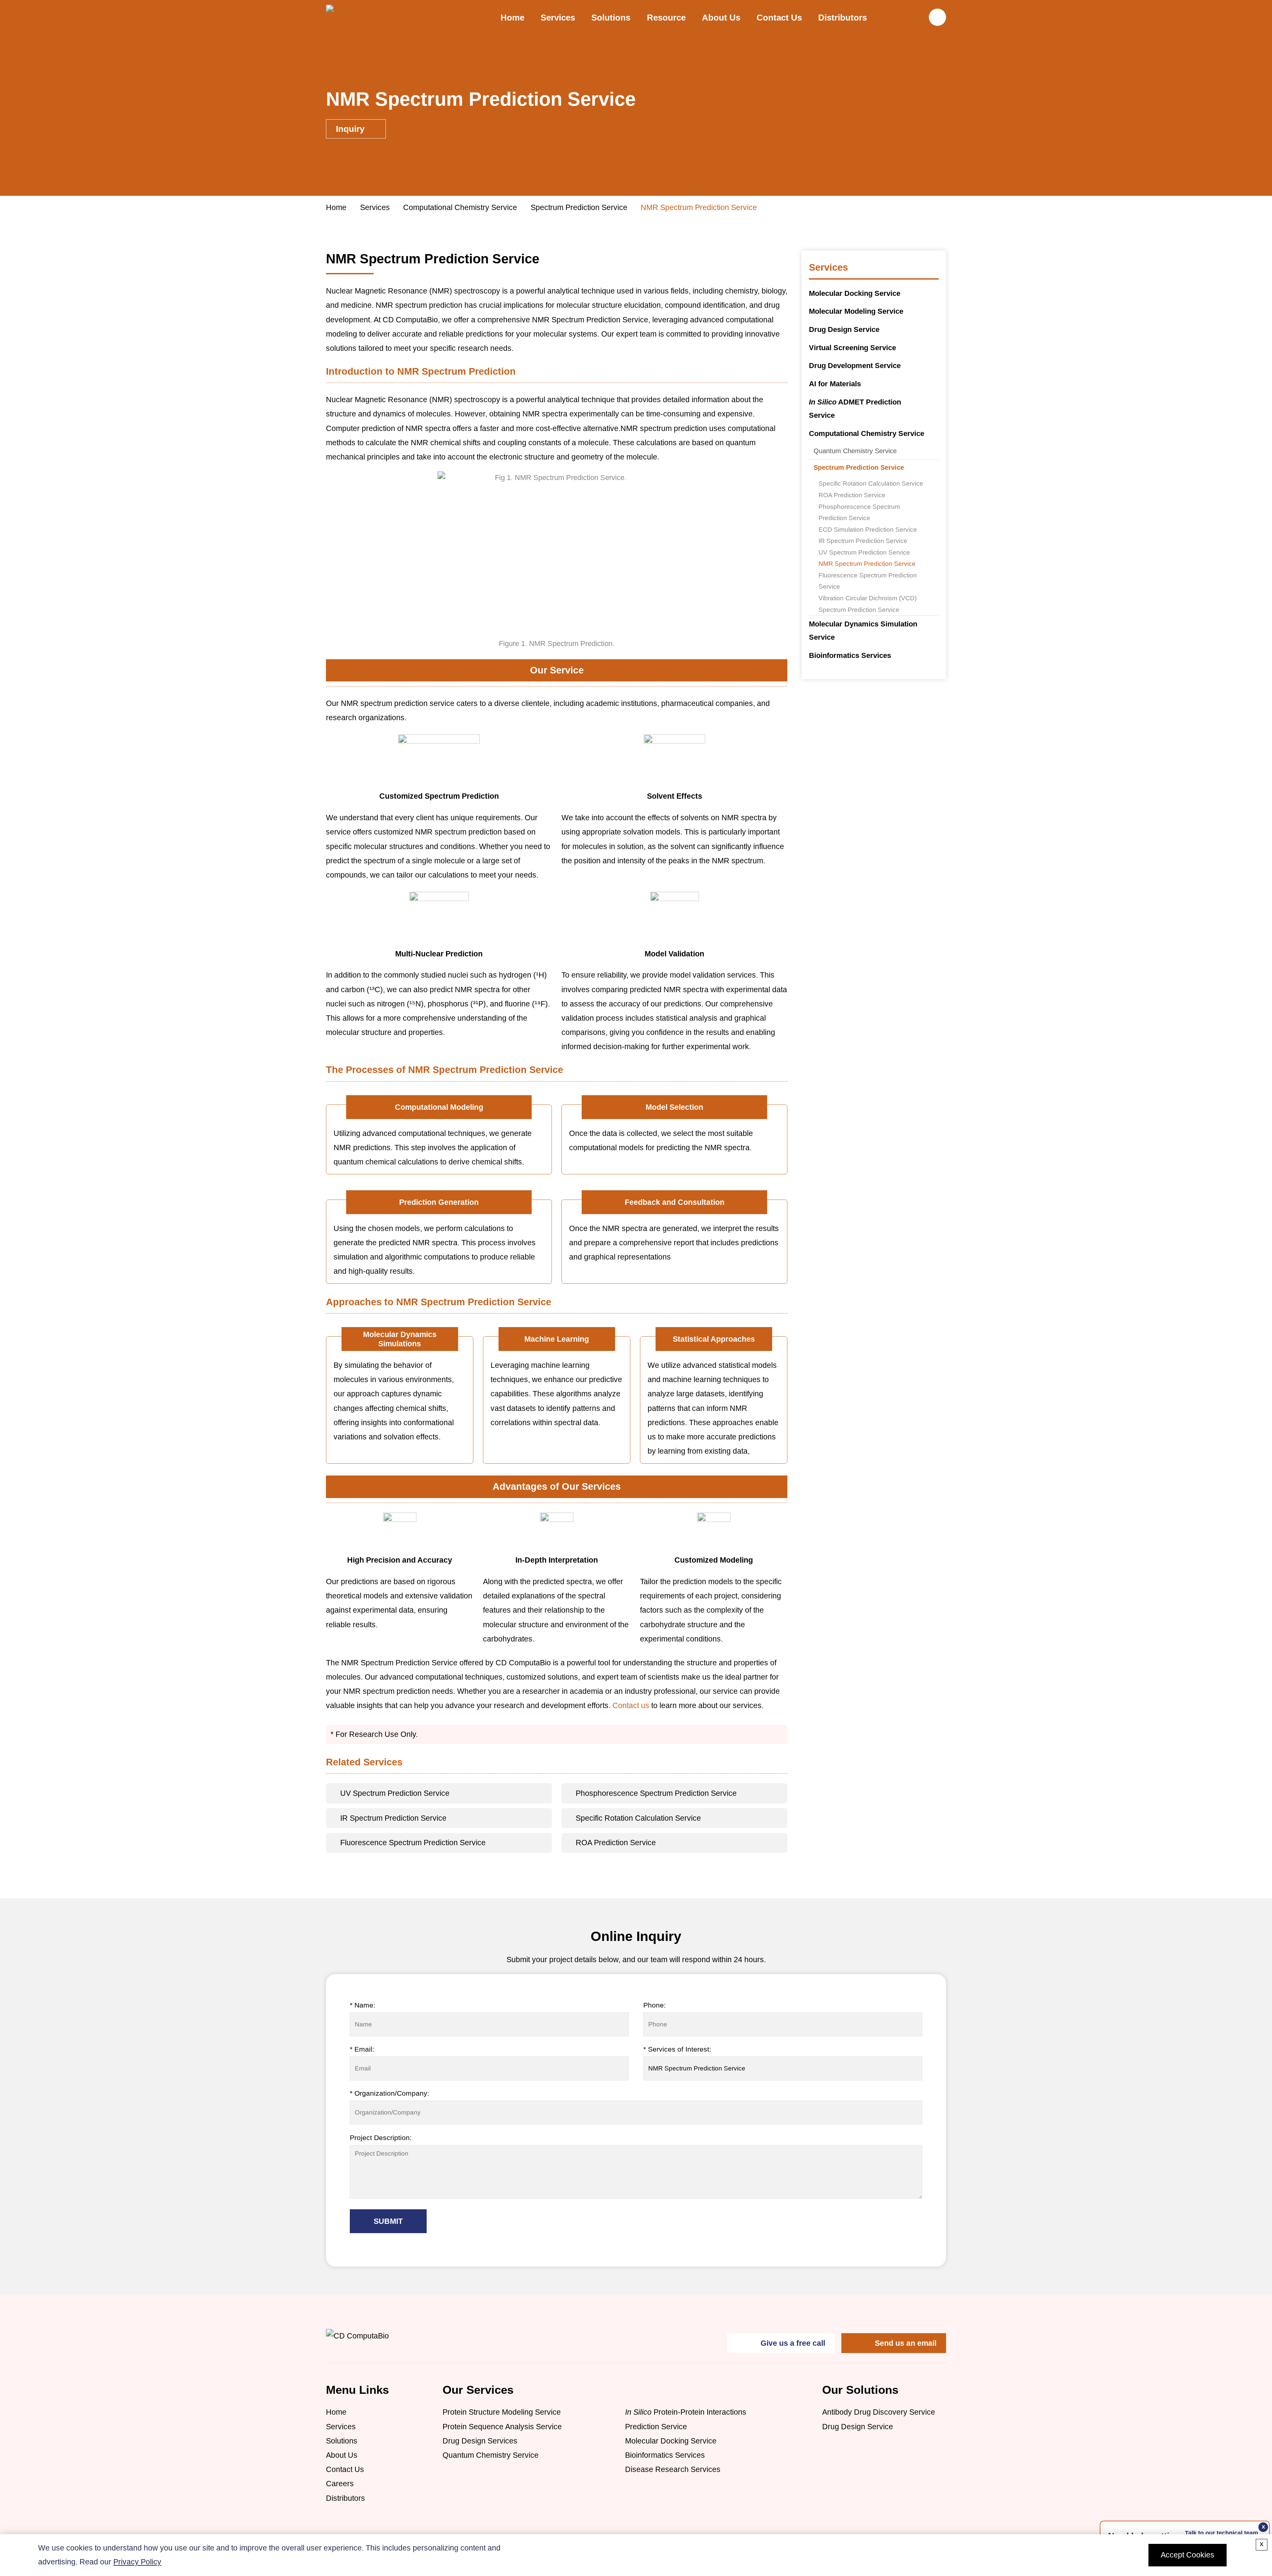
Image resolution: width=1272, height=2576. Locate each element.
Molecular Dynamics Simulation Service (863, 631)
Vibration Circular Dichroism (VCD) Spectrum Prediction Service (868, 604)
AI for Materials (835, 384)
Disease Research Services (673, 2469)
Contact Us (779, 18)
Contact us (631, 1705)
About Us (721, 18)
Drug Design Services (480, 2441)
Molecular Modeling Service (856, 311)
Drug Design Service (844, 329)
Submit (388, 2221)
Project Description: (381, 2138)
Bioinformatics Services (850, 655)
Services (558, 18)
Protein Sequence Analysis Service (502, 2427)
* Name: (363, 2005)
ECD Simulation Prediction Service (868, 529)
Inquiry (351, 129)
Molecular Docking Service (855, 293)
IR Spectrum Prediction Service (863, 541)
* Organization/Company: (390, 2093)
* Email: (362, 2049)
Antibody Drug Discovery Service (879, 2412)
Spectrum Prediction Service (579, 207)
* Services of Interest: (677, 2049)
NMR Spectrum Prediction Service (867, 563)
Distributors (843, 18)
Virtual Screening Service (852, 348)
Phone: (655, 2005)
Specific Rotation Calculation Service (871, 483)
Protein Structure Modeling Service (502, 2412)
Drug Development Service (855, 366)
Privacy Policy (137, 2562)
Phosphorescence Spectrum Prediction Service (859, 512)
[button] (937, 17)
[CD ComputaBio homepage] (390, 17)
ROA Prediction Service (852, 495)
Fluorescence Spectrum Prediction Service (868, 581)
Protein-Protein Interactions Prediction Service (686, 2419)
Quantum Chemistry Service (855, 451)
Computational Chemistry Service (460, 207)
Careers (340, 2484)
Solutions (342, 2441)
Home (512, 18)
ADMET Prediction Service (855, 409)
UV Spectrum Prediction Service (864, 552)
